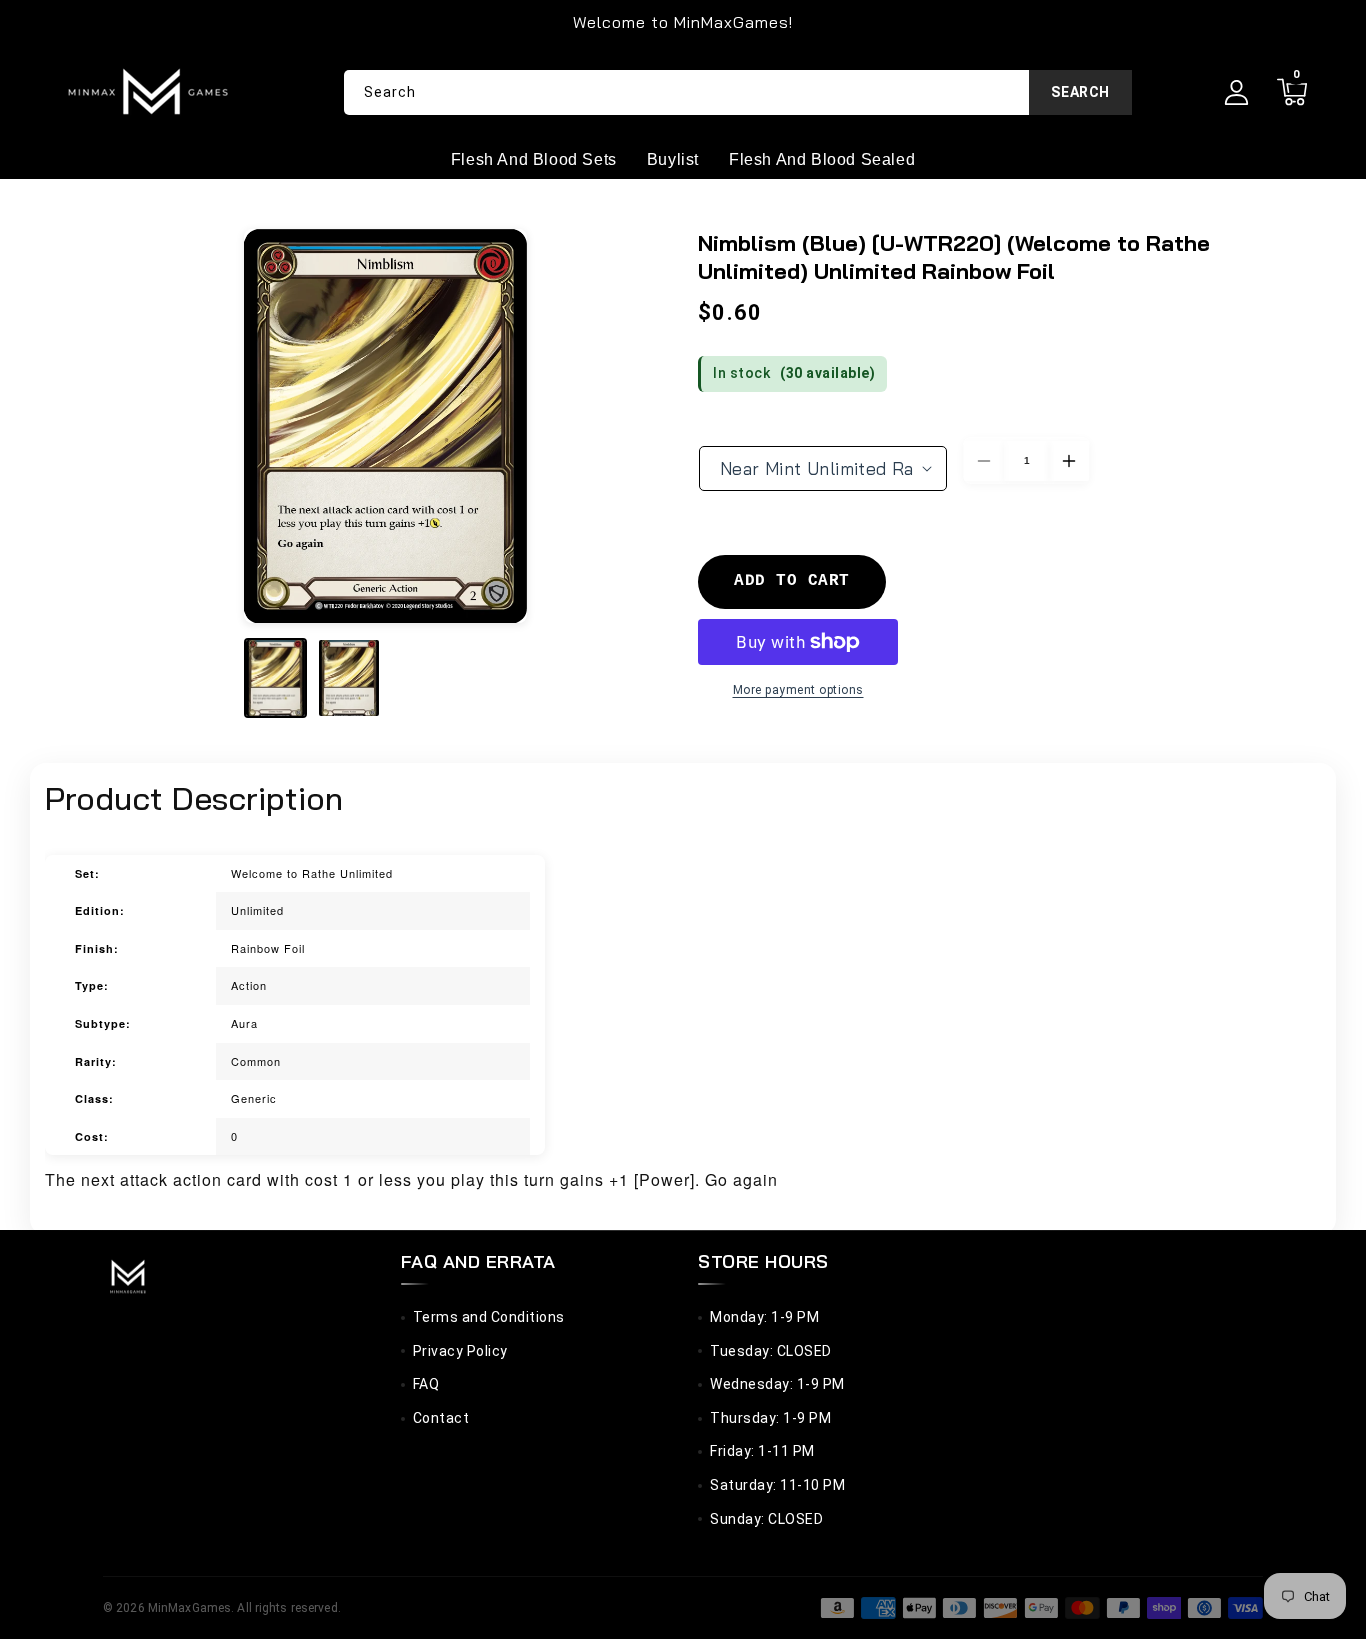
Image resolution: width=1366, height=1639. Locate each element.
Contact (441, 1418)
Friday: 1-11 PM (762, 1451)
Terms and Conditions (489, 1317)
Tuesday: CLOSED (771, 1351)
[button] (1291, 92)
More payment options (798, 690)
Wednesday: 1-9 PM (777, 1384)
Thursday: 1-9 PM (770, 1418)
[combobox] (738, 92)
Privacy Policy (460, 1351)
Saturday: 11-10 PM (777, 1485)
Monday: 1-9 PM (764, 1317)
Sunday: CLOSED (766, 1519)
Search (1080, 92)
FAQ (426, 1384)
